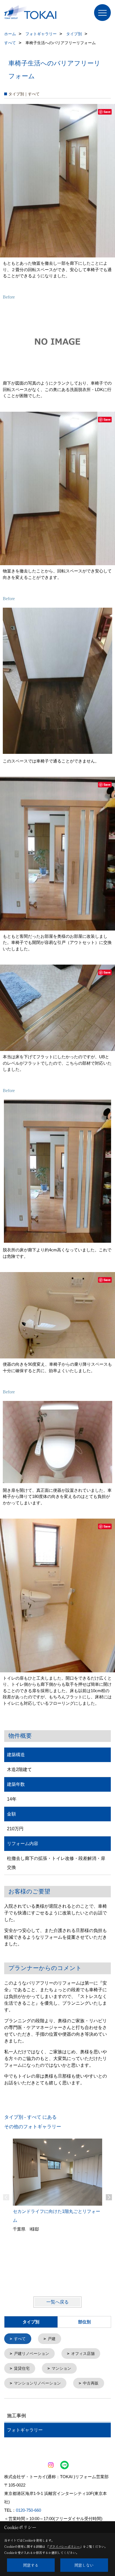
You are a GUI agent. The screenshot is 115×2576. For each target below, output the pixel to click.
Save (107, 112)
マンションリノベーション (37, 2383)
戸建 (52, 2339)
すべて (20, 2339)
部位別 (84, 2322)
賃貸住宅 (22, 2368)
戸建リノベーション (32, 2354)
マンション (61, 2368)
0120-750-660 (28, 2510)
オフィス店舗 (83, 2354)
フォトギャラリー (25, 2430)
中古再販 (91, 2383)
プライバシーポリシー (64, 2546)
